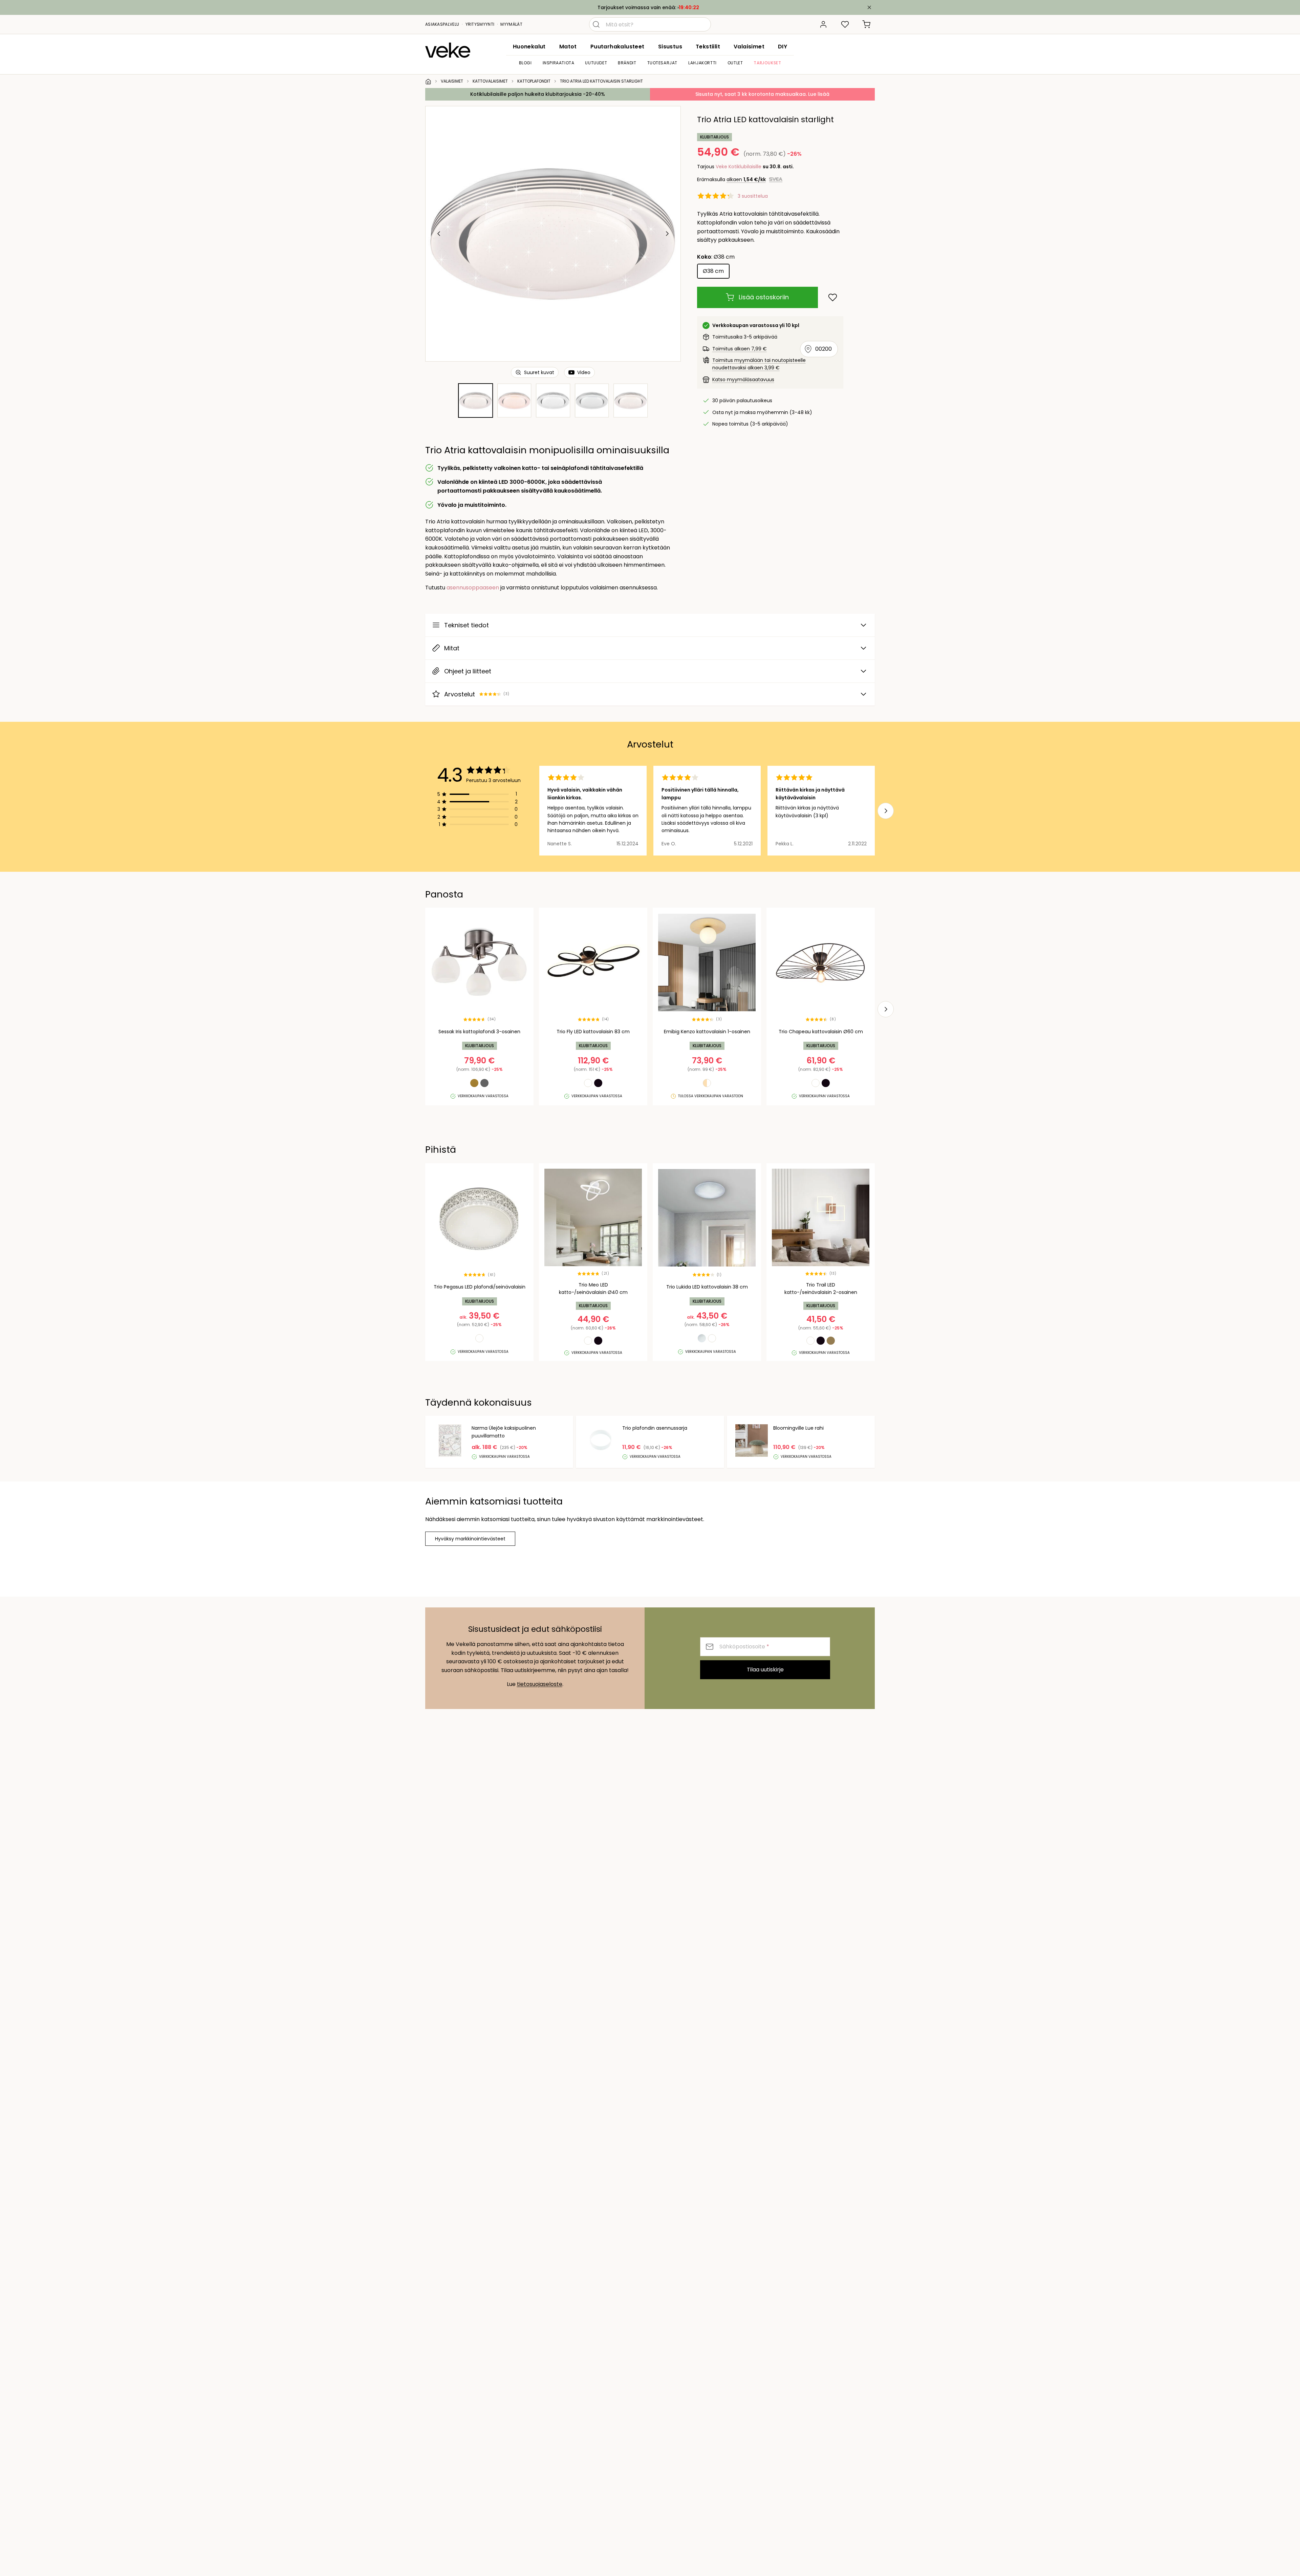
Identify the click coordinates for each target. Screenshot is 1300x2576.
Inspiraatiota (559, 63)
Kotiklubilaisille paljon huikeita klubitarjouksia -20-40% (538, 94)
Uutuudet (596, 63)
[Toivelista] (845, 24)
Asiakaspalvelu (442, 24)
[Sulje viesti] (869, 7)
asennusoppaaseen (473, 588)
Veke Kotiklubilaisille (739, 167)
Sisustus (670, 47)
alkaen (746, 179)
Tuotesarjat (663, 63)
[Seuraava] (667, 234)
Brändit (627, 63)
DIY (783, 47)
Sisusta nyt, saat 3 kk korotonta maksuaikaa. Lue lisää (762, 94)
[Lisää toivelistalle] (833, 297)
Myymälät (511, 24)
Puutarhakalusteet (617, 47)
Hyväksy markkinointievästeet (470, 1539)
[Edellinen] (439, 234)
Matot (568, 47)
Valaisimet (749, 47)
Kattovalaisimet (490, 81)
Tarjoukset (767, 63)
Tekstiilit (708, 47)
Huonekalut (529, 47)
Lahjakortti (702, 63)
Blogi (525, 63)
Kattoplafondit (534, 81)
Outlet (735, 63)
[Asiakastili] (823, 24)
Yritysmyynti (480, 24)
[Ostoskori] (867, 24)
